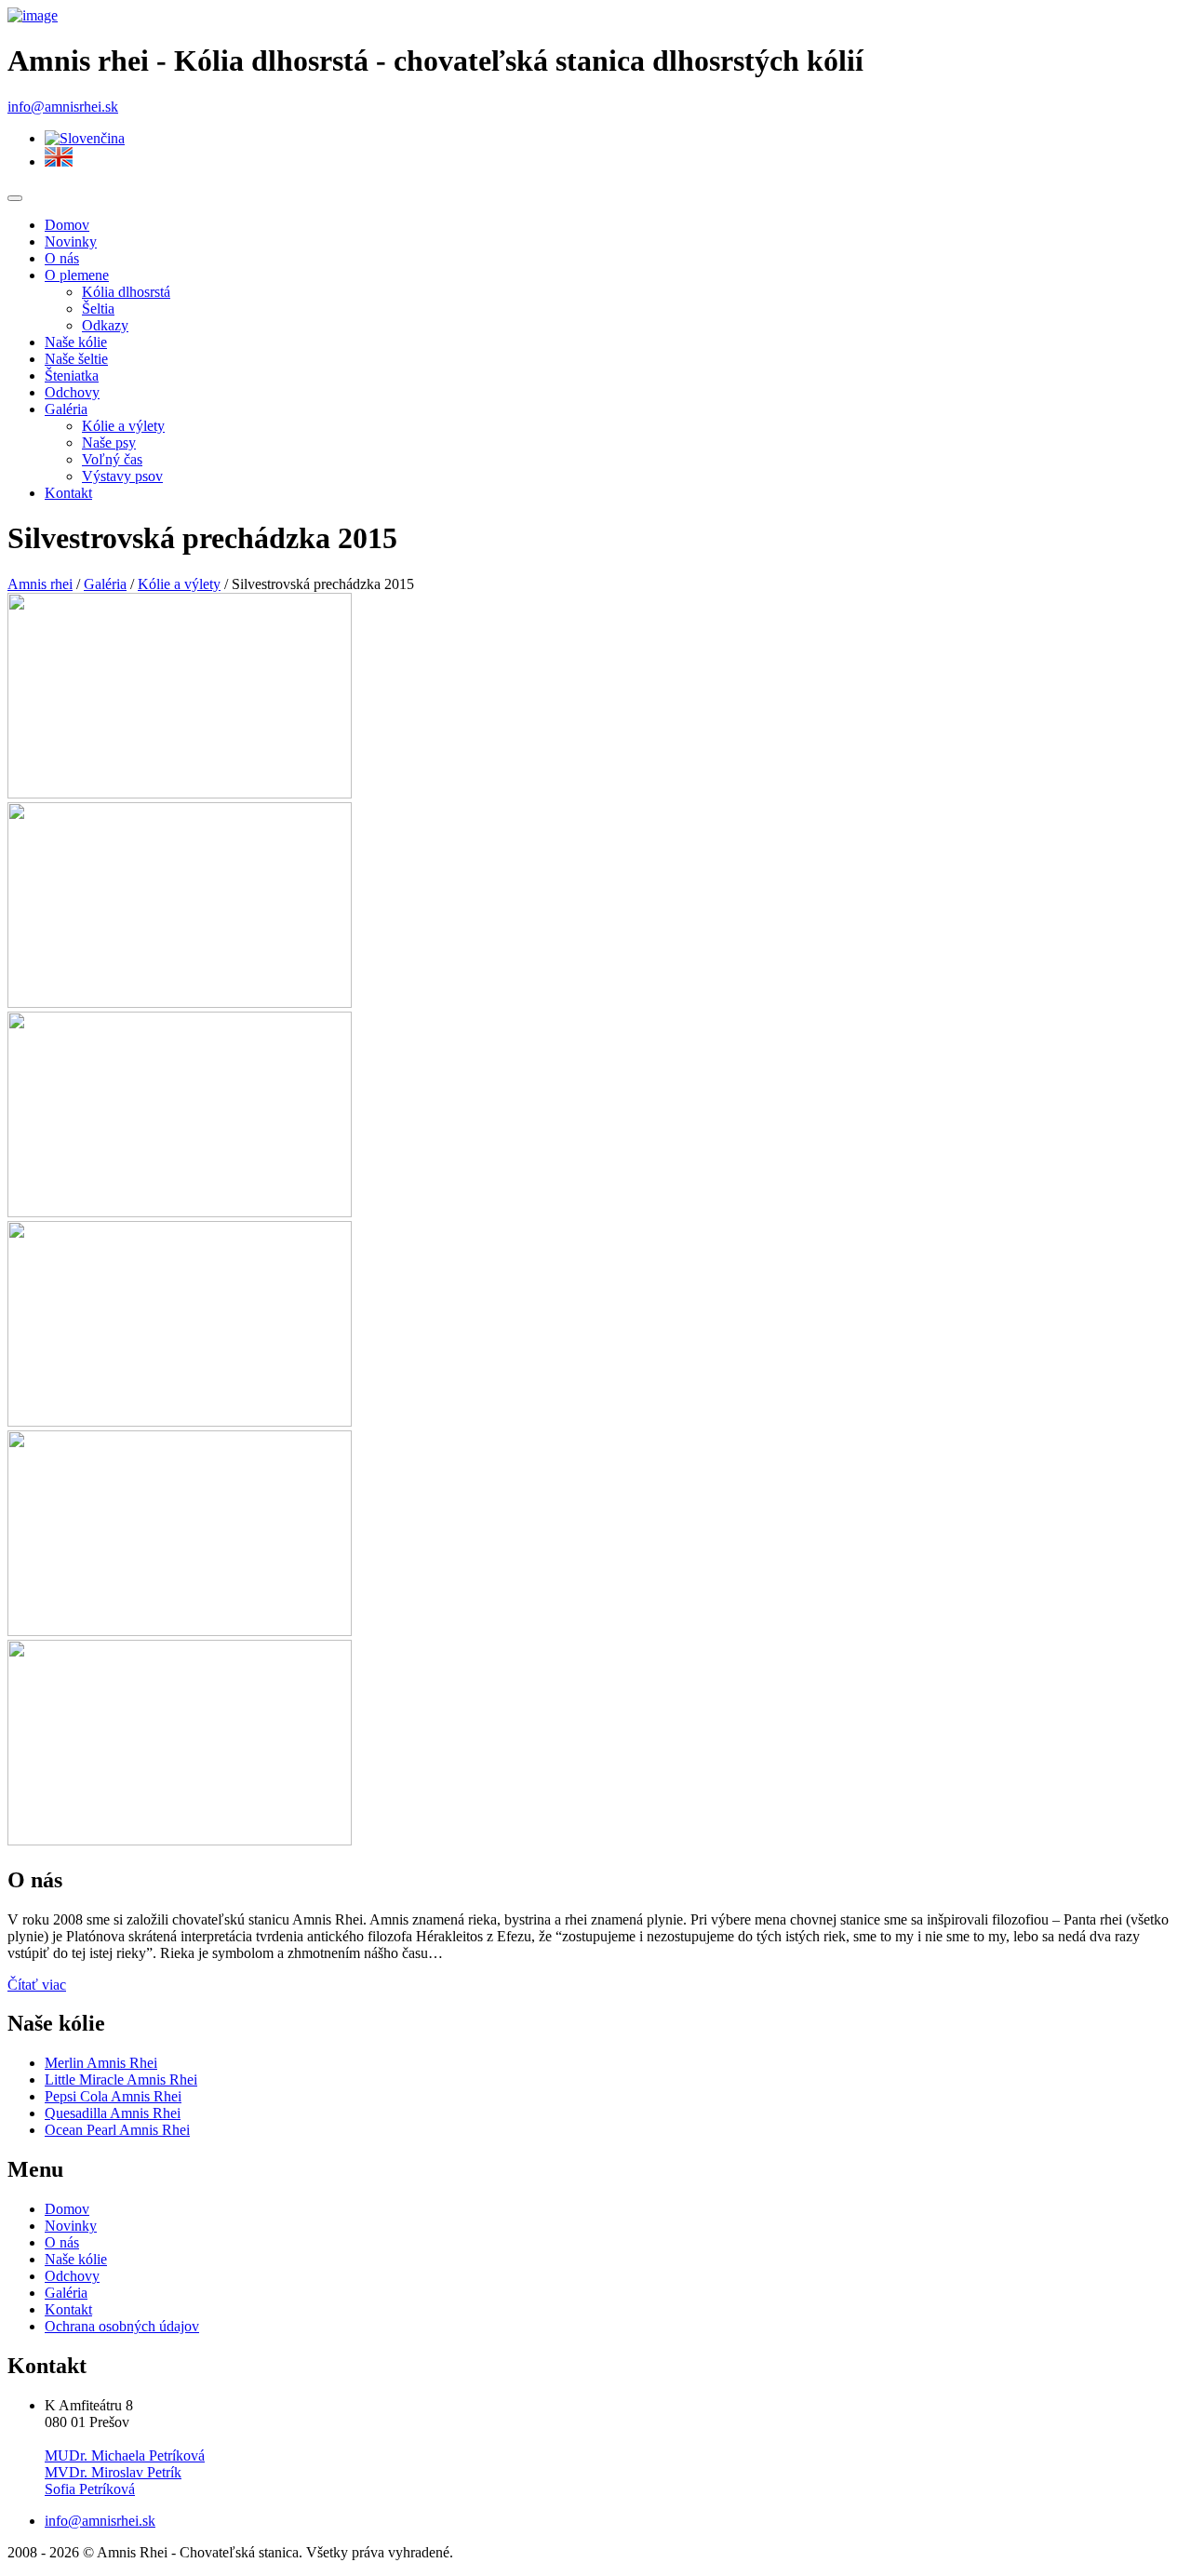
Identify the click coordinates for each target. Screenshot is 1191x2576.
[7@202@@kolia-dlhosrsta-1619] (180, 1003)
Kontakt (68, 493)
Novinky (71, 241)
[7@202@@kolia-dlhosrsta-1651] (180, 1840)
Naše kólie (76, 342)
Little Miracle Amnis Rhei (121, 2080)
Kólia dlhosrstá (126, 292)
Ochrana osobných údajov (122, 2326)
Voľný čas (112, 459)
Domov (67, 225)
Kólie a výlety (123, 426)
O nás (62, 258)
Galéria (66, 409)
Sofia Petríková (90, 2489)
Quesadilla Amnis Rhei (113, 2113)
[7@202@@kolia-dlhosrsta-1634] (180, 1212)
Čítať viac (37, 1985)
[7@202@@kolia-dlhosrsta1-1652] (180, 793)
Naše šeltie (76, 359)
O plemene (77, 275)
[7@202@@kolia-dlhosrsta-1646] (180, 1631)
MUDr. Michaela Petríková (125, 2455)
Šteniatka (72, 376)
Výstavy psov (122, 476)
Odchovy (72, 392)
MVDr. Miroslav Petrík (113, 2472)
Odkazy (105, 325)
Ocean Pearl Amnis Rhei (117, 2130)
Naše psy (109, 443)
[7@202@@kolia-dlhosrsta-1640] (180, 1422)
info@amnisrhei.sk (63, 107)
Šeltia (98, 309)
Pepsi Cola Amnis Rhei (113, 2096)
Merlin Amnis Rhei (101, 2063)
